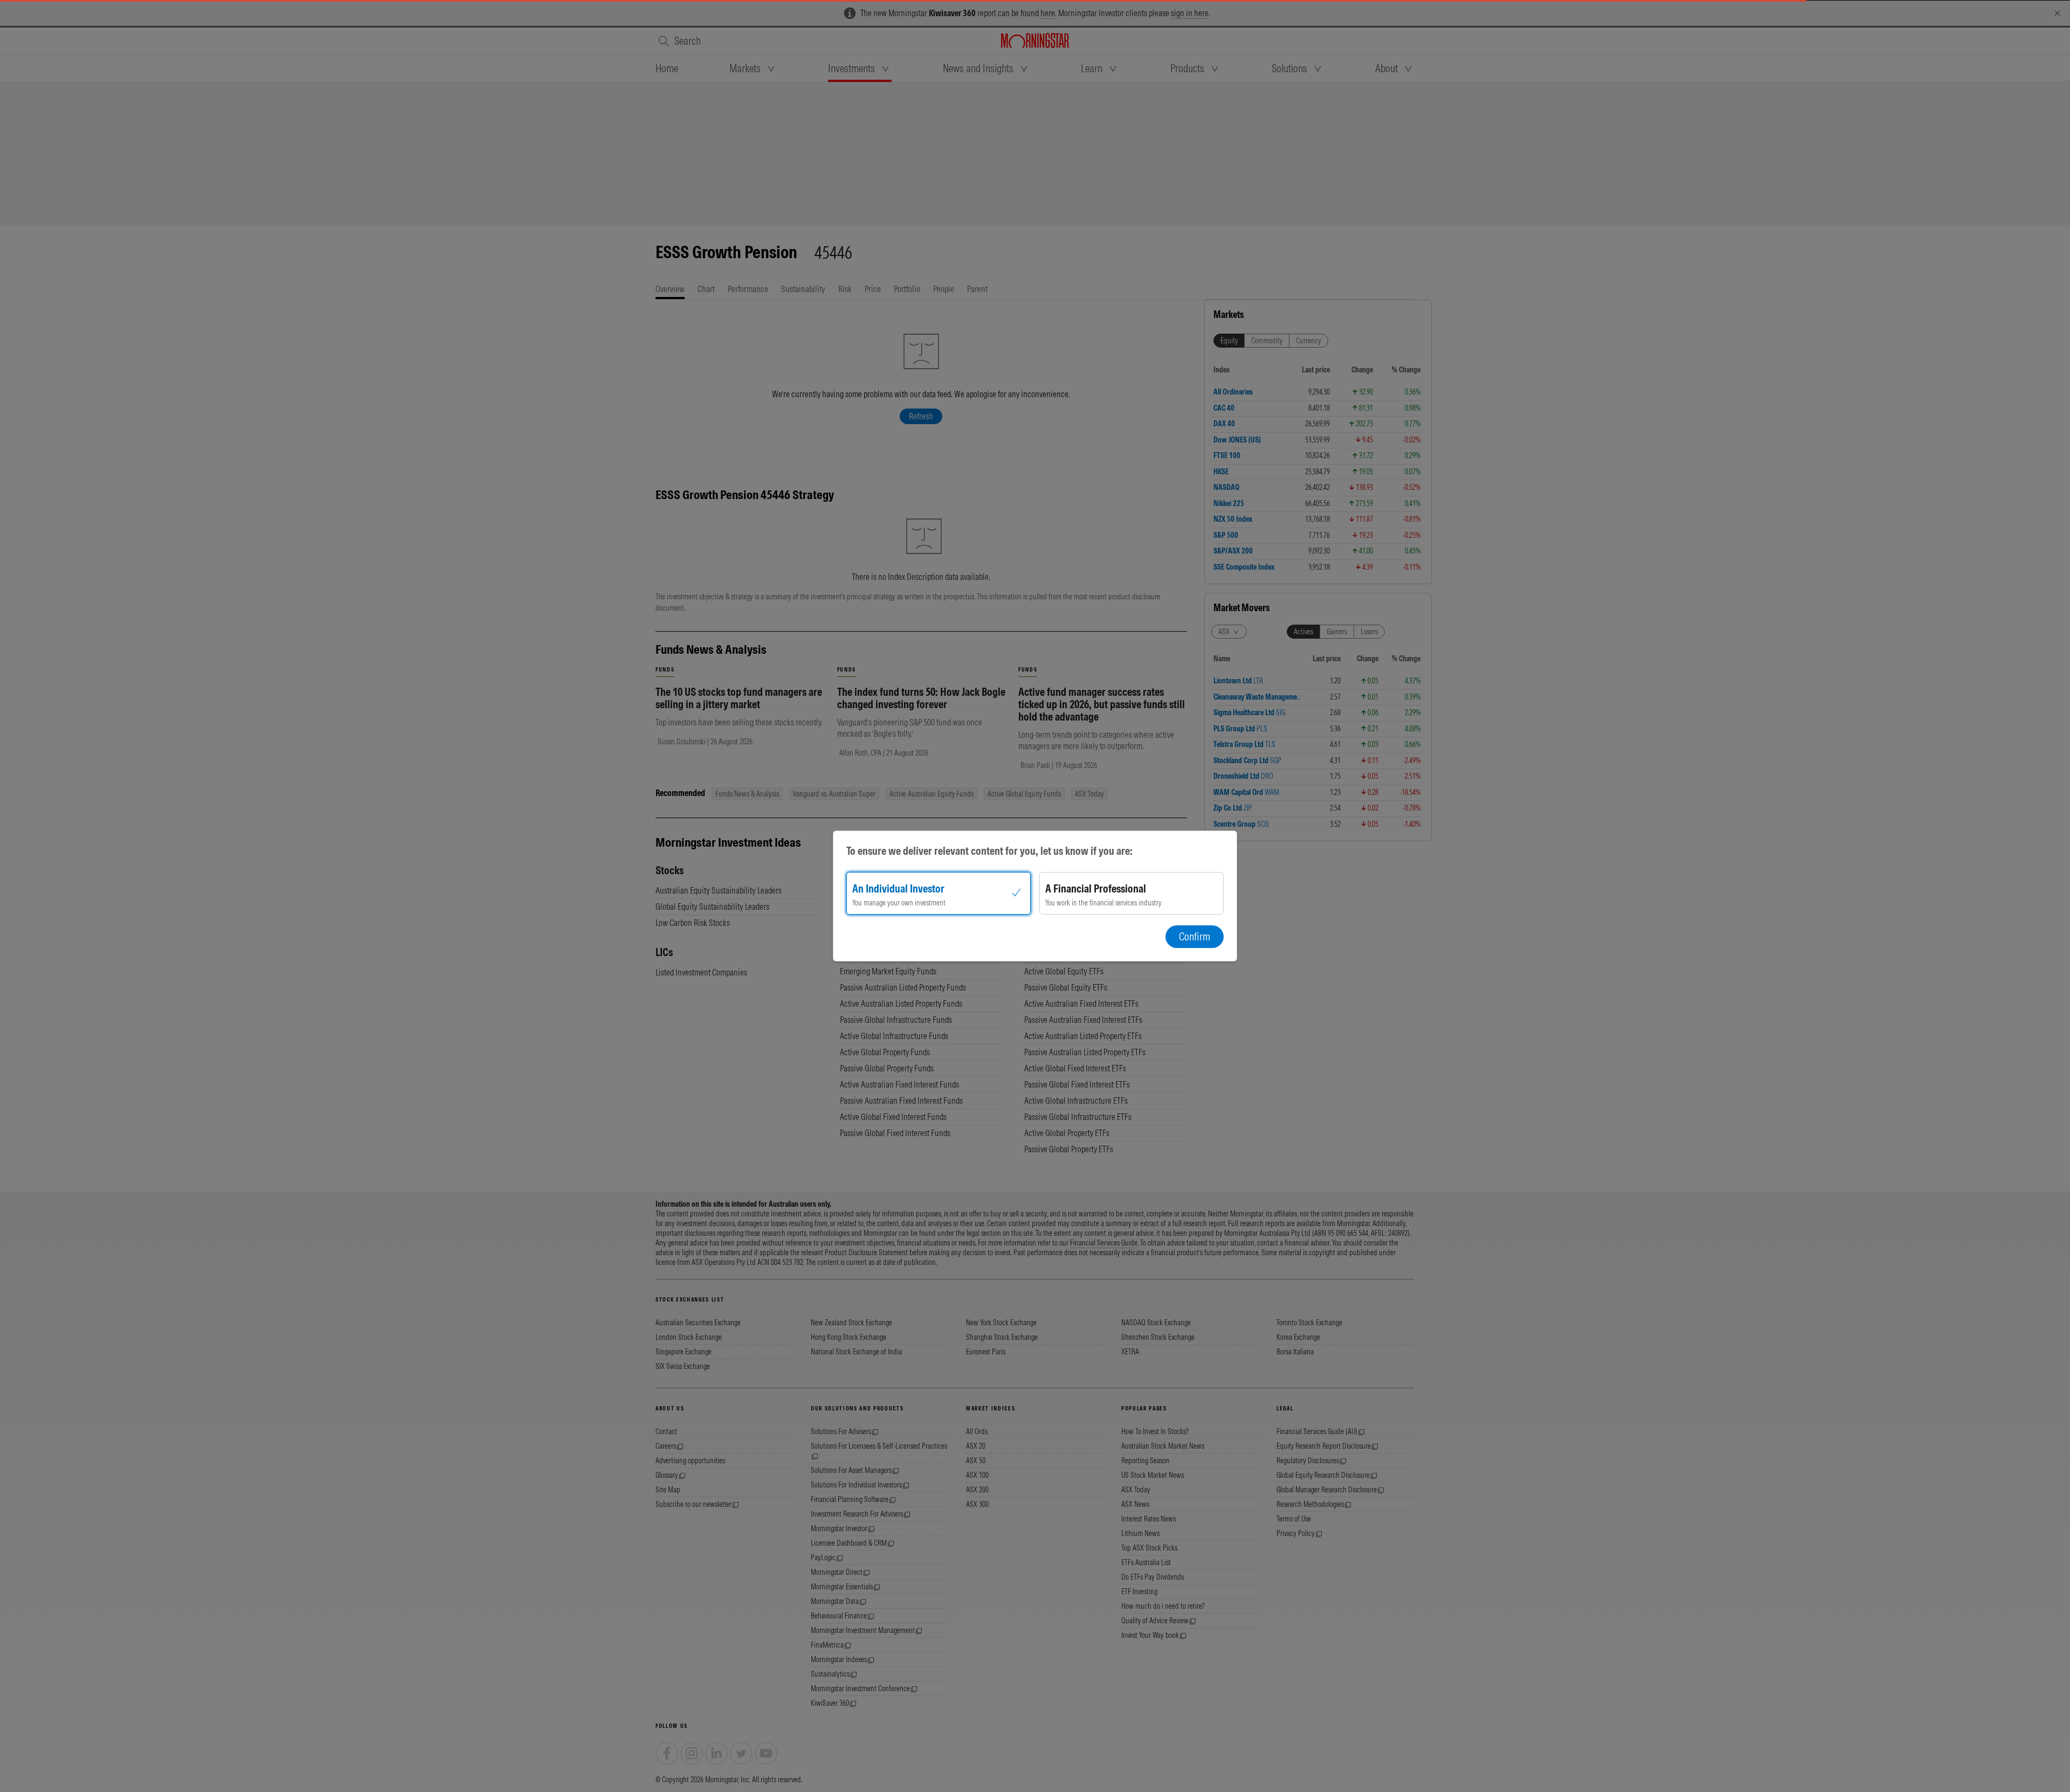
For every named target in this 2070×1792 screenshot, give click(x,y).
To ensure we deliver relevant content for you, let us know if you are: (989, 851)
